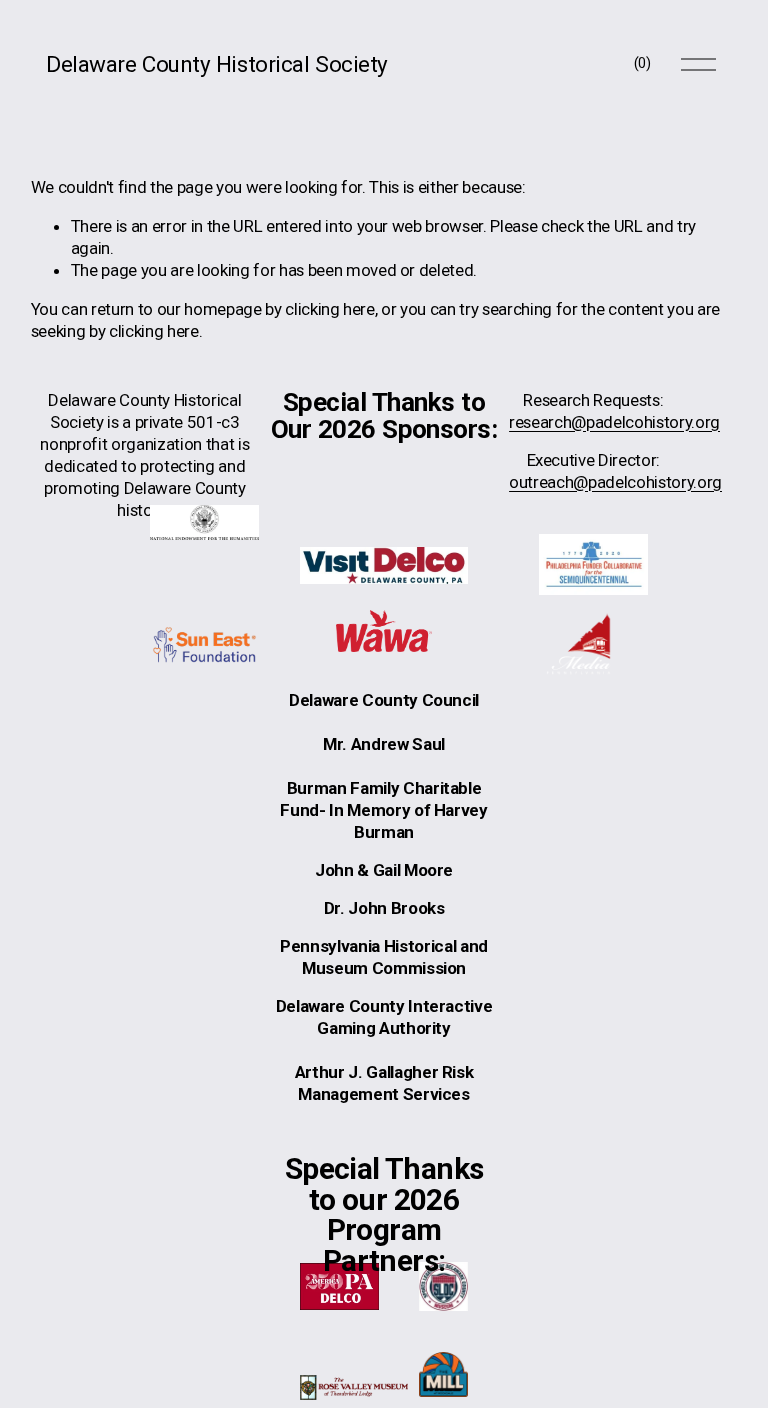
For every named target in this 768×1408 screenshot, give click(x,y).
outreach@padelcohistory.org (615, 482)
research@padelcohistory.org (614, 422)
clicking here (330, 309)
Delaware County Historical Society (217, 64)
